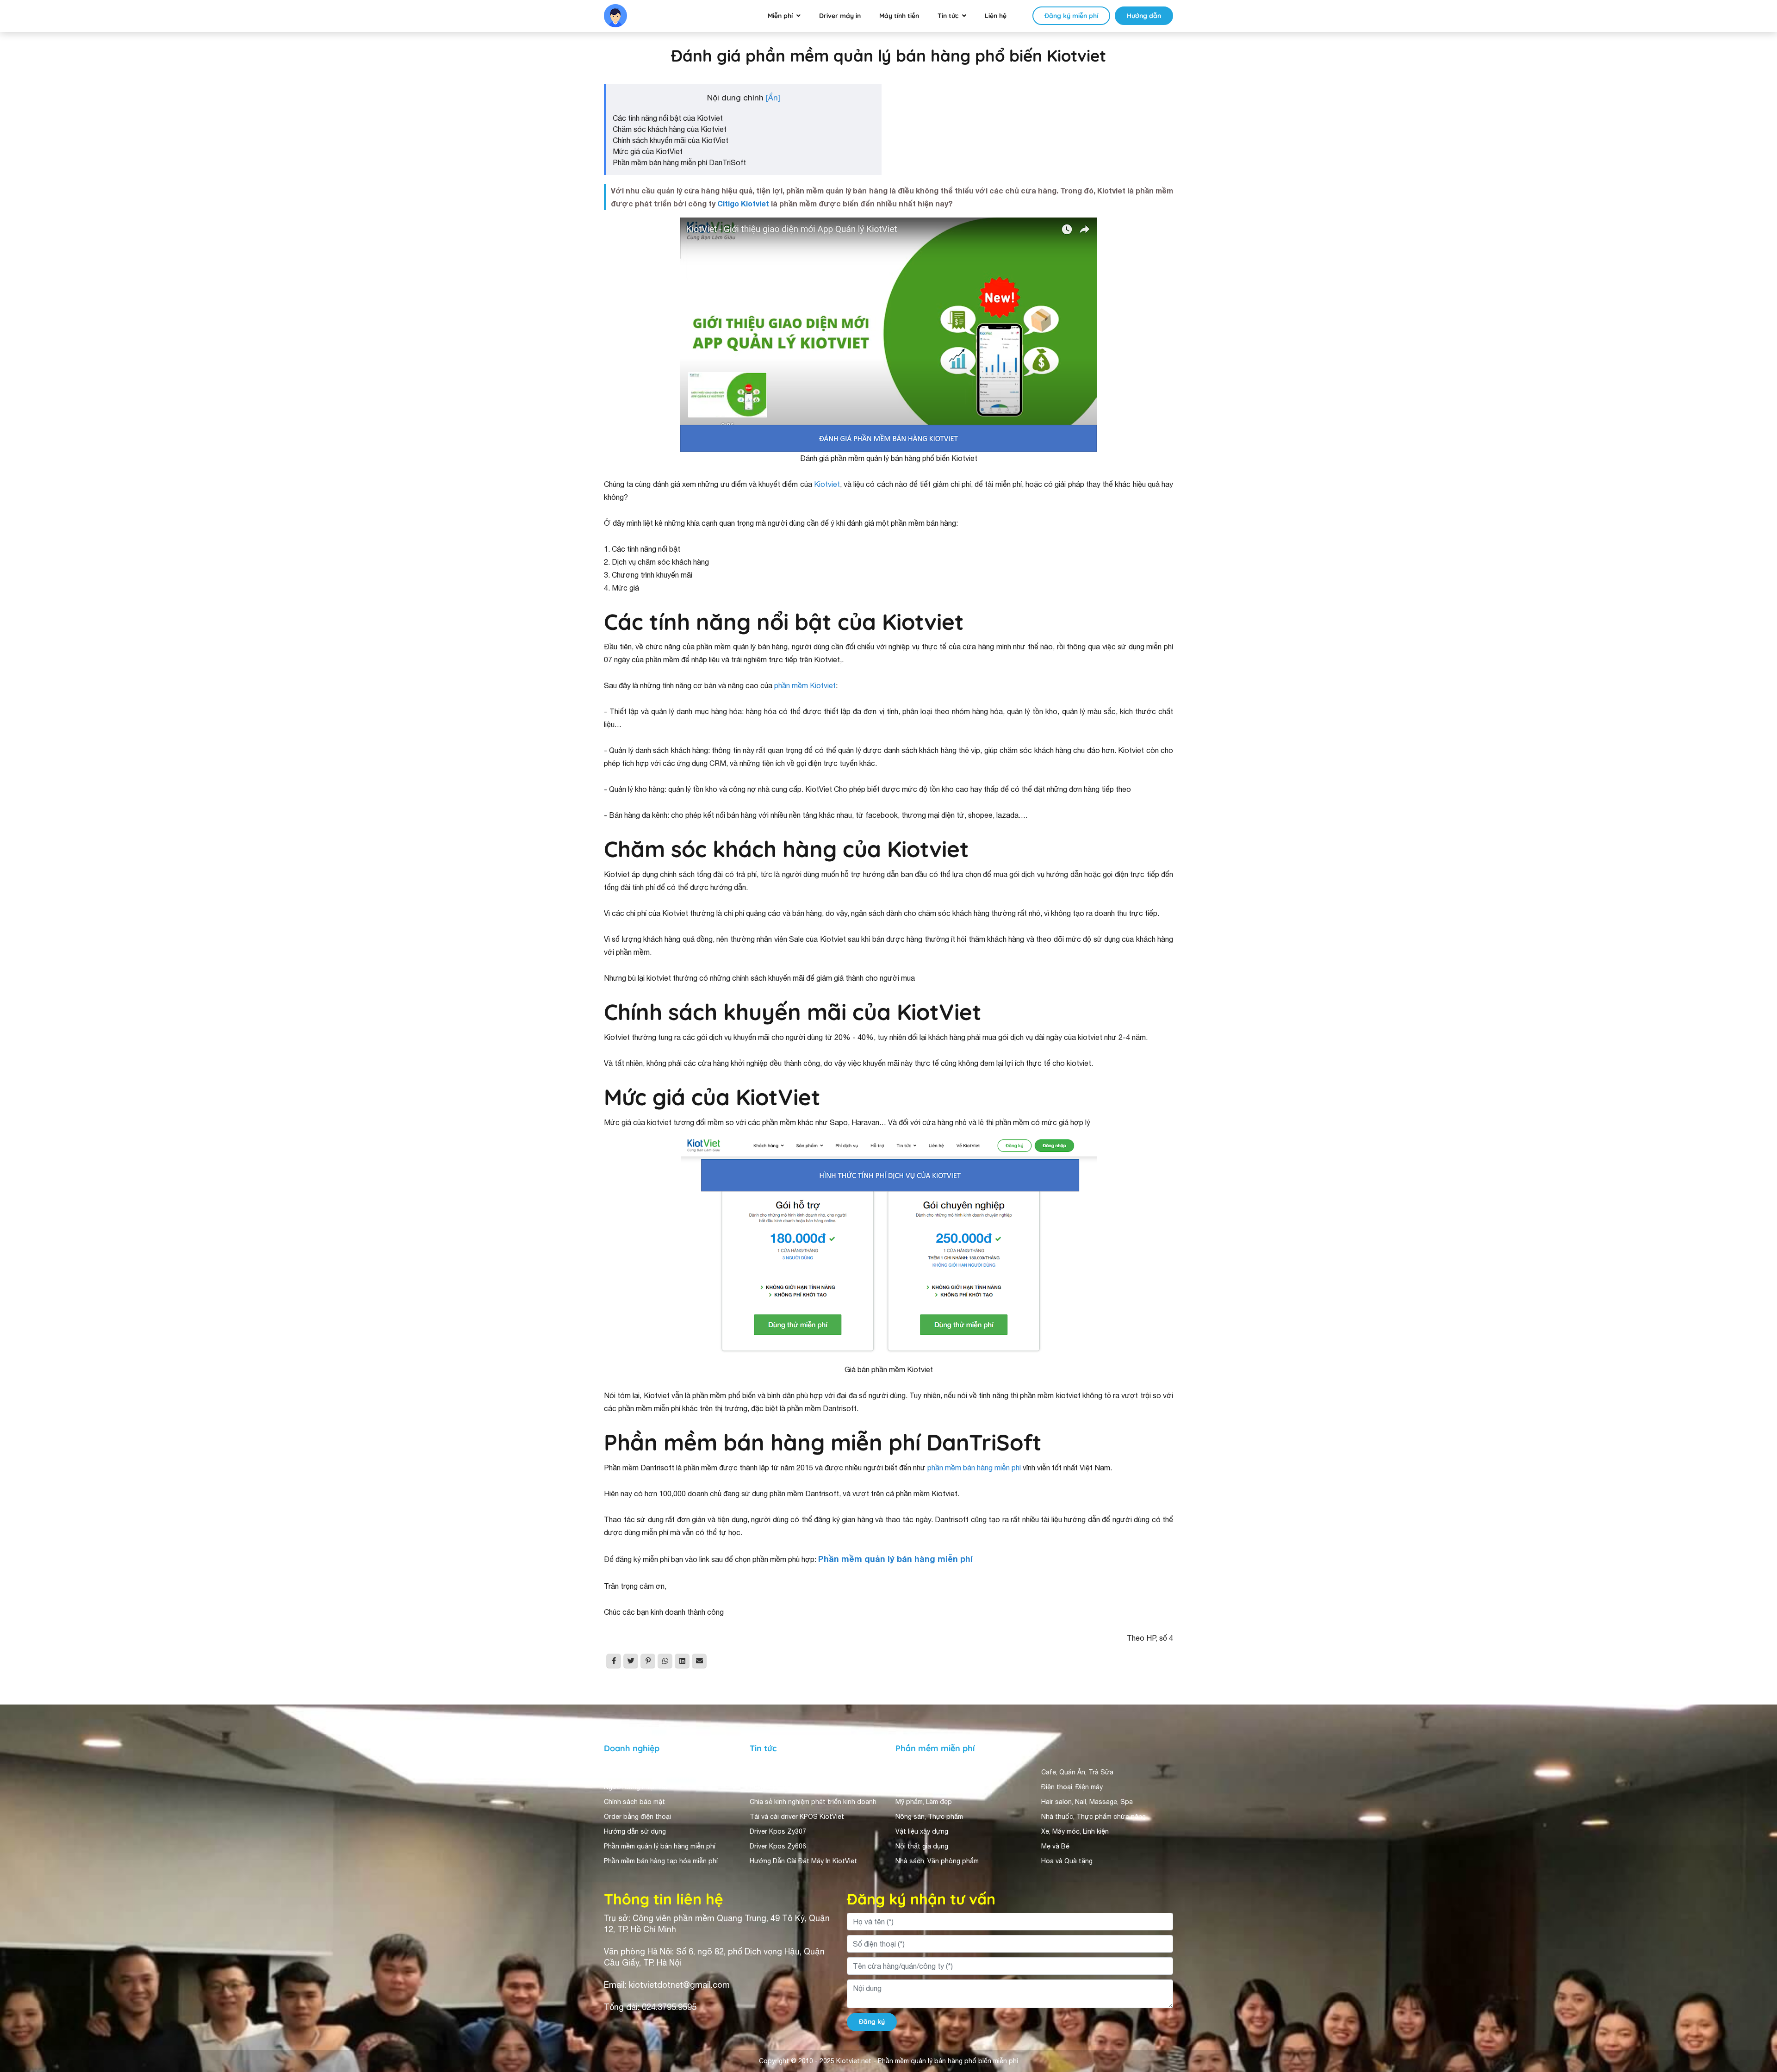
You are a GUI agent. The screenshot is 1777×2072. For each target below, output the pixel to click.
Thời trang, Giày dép (927, 1772)
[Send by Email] (699, 1661)
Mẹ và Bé (1055, 1846)
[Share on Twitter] (631, 1661)
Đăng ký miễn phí (1071, 16)
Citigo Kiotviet (743, 203)
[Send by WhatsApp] (665, 1661)
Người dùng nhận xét (636, 1787)
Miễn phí (780, 16)
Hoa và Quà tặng (1067, 1861)
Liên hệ (996, 16)
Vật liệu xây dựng (922, 1831)
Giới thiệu (619, 1772)
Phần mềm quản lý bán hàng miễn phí (660, 1846)
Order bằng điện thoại (637, 1817)
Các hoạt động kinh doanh (790, 1772)
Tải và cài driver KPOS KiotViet (797, 1817)
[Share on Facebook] (614, 1661)
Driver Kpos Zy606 (778, 1846)
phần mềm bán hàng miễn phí (974, 1468)
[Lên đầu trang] (1757, 2028)
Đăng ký (872, 2022)
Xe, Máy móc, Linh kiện (1075, 1831)
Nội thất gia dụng (922, 1846)
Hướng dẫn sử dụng (635, 1831)
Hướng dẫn (1144, 16)
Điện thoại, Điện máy (1072, 1787)
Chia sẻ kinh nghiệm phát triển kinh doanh (813, 1802)
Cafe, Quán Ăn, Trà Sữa (1077, 1772)
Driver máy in (840, 16)
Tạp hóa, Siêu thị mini (928, 1787)
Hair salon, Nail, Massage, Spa (1087, 1802)
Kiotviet (827, 484)
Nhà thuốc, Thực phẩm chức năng (1094, 1817)
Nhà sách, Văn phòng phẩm (937, 1861)
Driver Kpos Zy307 (778, 1831)
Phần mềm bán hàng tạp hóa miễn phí (661, 1861)
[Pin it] (648, 1661)
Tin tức (948, 16)
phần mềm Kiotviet (805, 685)
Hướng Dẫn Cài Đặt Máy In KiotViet (803, 1861)
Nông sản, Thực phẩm (929, 1817)
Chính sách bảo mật (634, 1802)
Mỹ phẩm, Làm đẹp (924, 1802)
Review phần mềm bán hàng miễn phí (805, 1787)
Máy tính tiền (899, 16)
